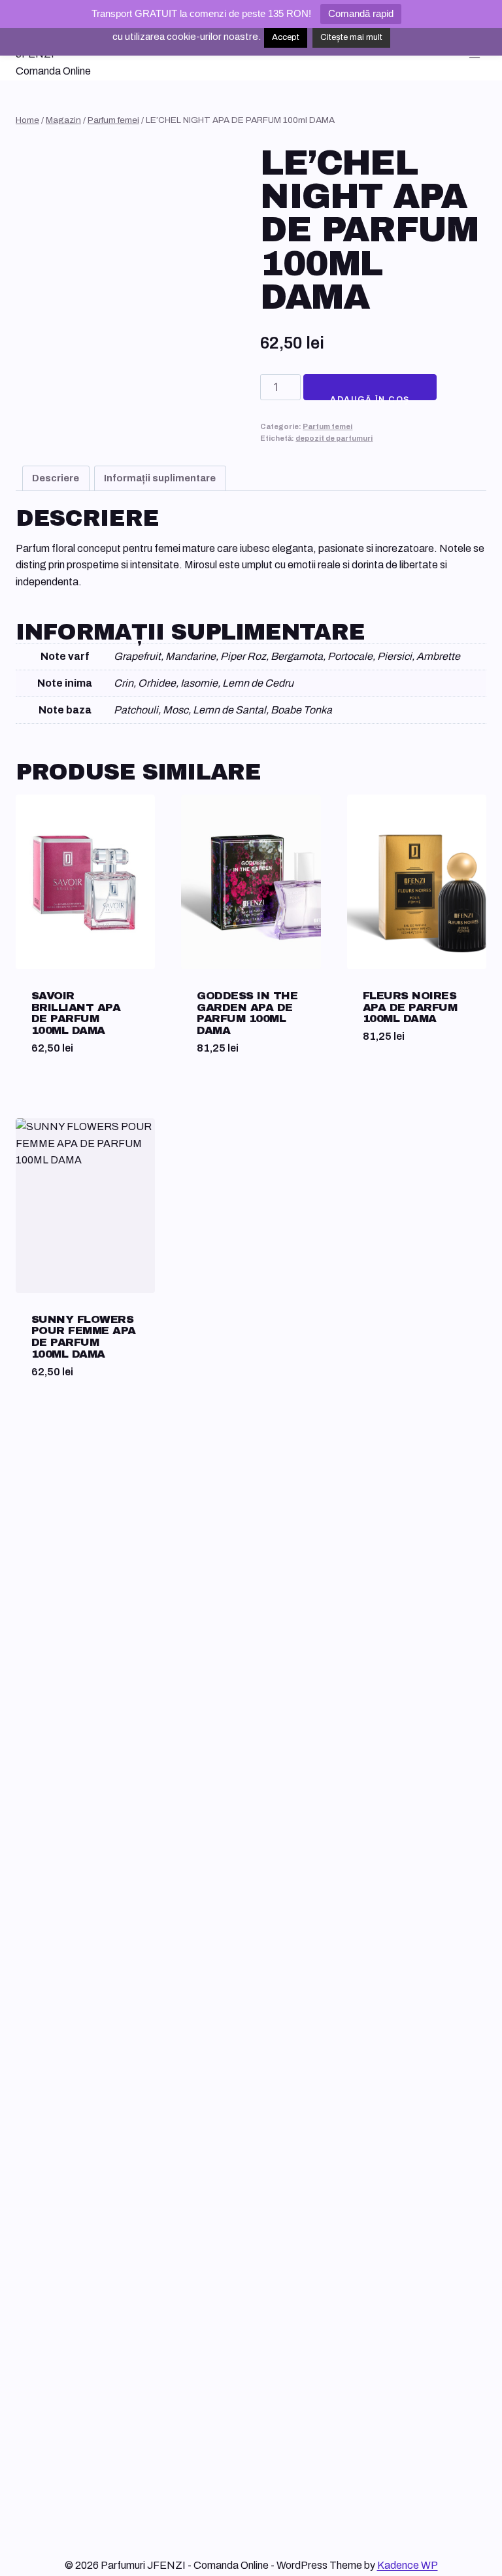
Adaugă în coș (370, 398)
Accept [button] (286, 37)
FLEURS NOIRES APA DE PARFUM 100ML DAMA (410, 1007)
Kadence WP (408, 2565)
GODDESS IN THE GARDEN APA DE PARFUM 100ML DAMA (247, 1013)
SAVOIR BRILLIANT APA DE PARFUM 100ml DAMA (76, 1013)
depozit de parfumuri (334, 438)
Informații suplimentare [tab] (160, 478)
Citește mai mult (351, 37)
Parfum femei (327, 426)
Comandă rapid (361, 13)
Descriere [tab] (56, 478)
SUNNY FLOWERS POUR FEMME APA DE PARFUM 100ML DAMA (84, 1337)
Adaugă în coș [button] (400, 1084)
